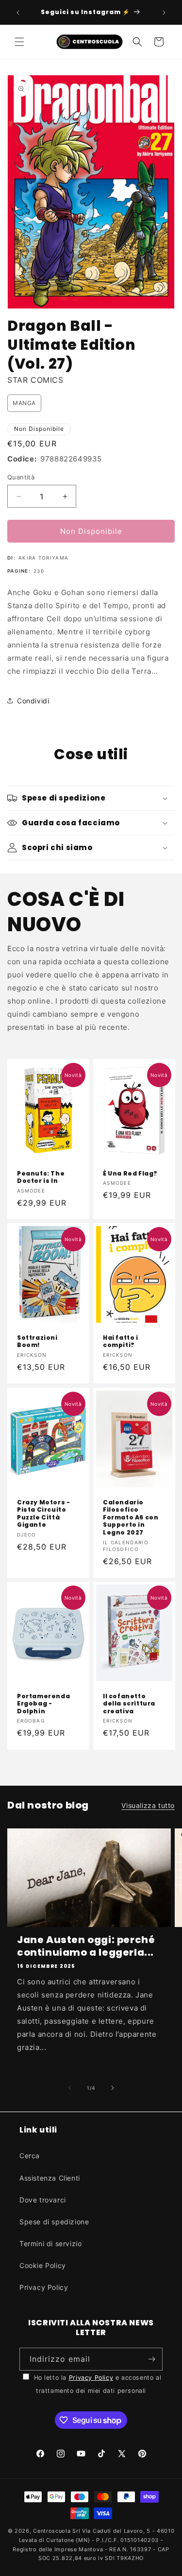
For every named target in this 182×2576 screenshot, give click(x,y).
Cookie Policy (43, 2265)
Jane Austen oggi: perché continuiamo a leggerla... (86, 1946)
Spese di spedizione (54, 2222)
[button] (19, 42)
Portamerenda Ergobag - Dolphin (43, 1703)
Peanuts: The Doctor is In (41, 1177)
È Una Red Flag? (130, 1174)
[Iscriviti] (151, 2359)
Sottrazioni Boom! (37, 1341)
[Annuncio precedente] (18, 13)
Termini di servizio (50, 2243)
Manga (24, 403)
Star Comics (35, 380)
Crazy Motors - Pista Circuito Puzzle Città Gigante (43, 1513)
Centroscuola (52, 2531)
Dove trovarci (43, 2200)
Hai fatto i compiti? (121, 1341)
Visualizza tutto (148, 1805)
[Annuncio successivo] (164, 13)
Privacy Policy (44, 2287)
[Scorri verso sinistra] (70, 2088)
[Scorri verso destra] (113, 2088)
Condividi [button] (33, 701)
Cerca (30, 2156)
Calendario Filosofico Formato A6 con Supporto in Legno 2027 (131, 1517)
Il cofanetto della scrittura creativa (129, 1703)
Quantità (21, 477)
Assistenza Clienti (50, 2178)
